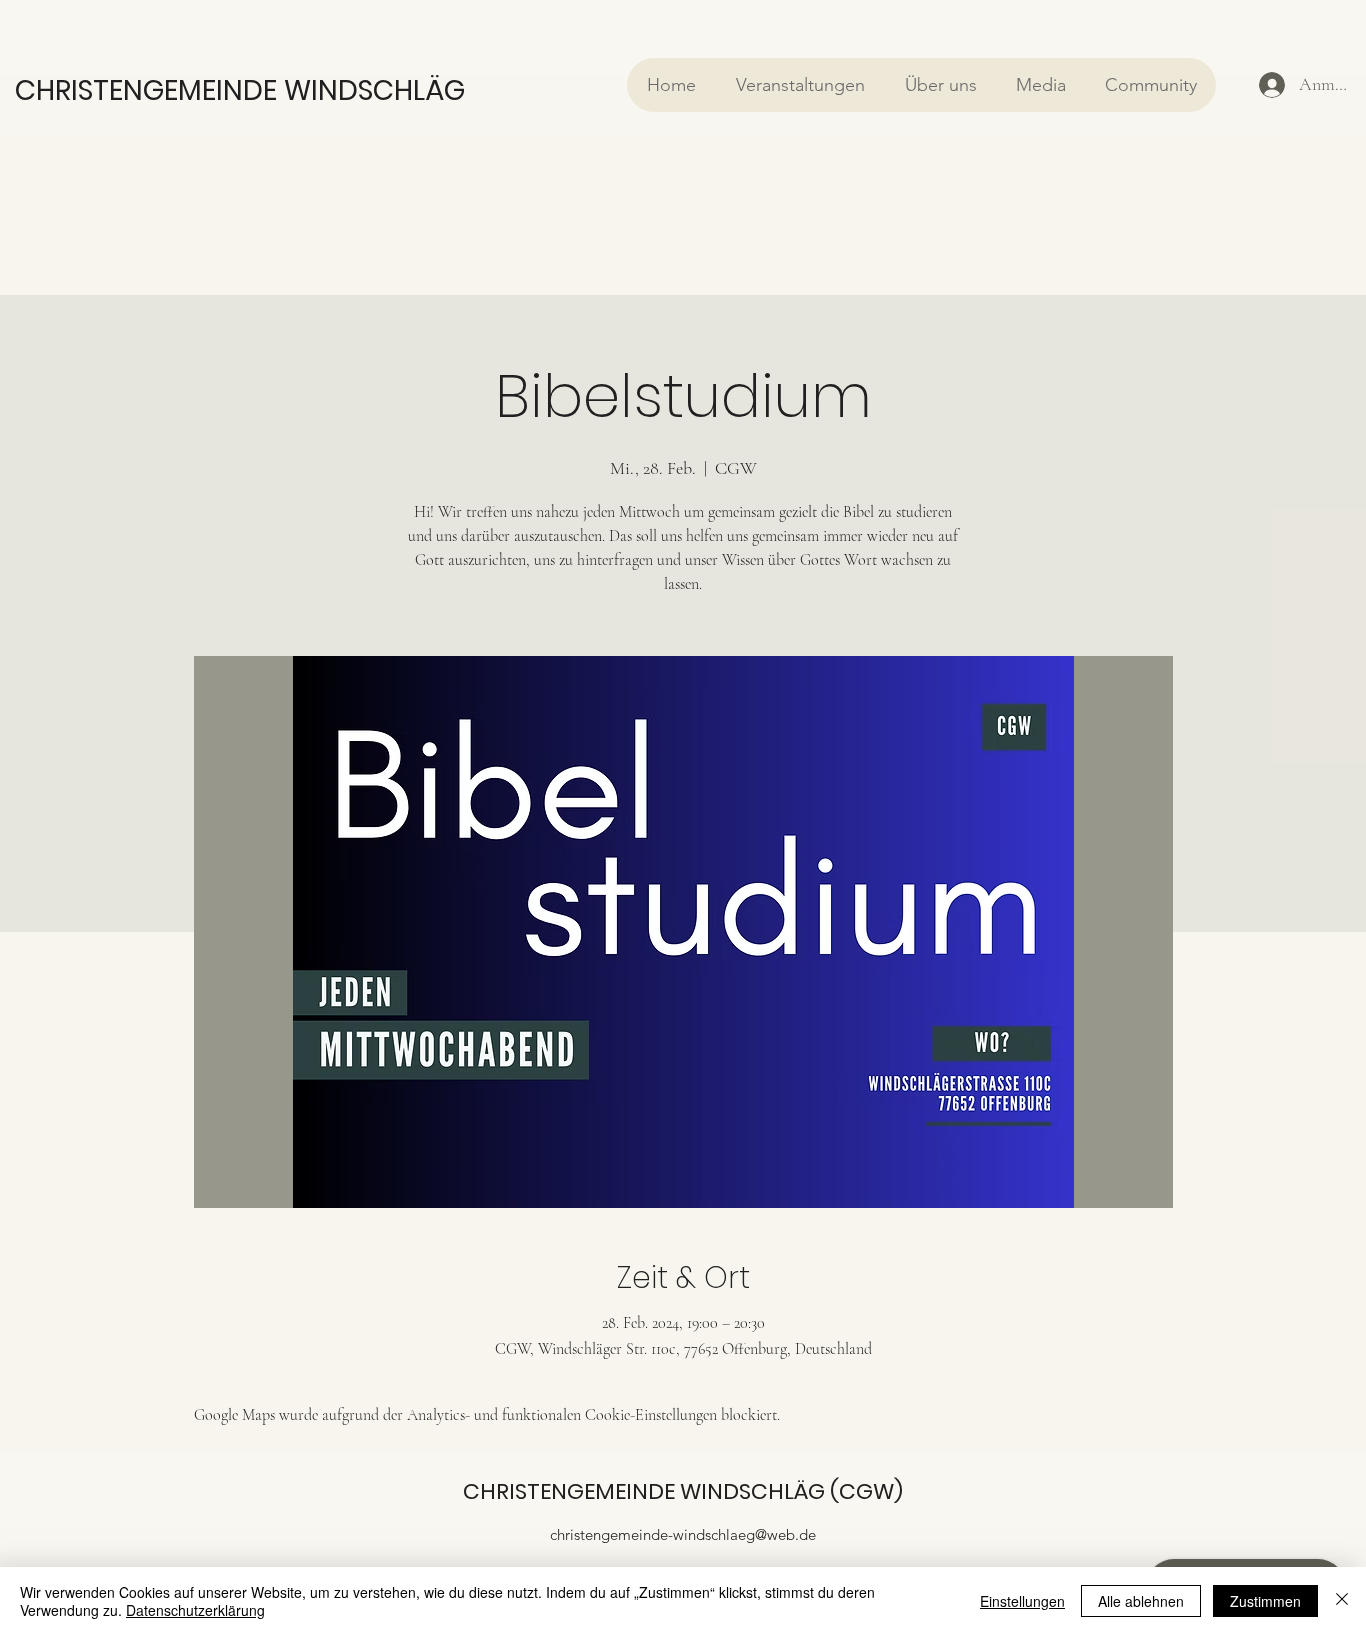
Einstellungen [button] (1022, 1601)
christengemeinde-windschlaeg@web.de (683, 1534)
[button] (799, 85)
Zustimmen (1265, 1601)
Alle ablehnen (1141, 1601)
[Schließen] (1342, 1601)
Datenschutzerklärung (195, 1610)
